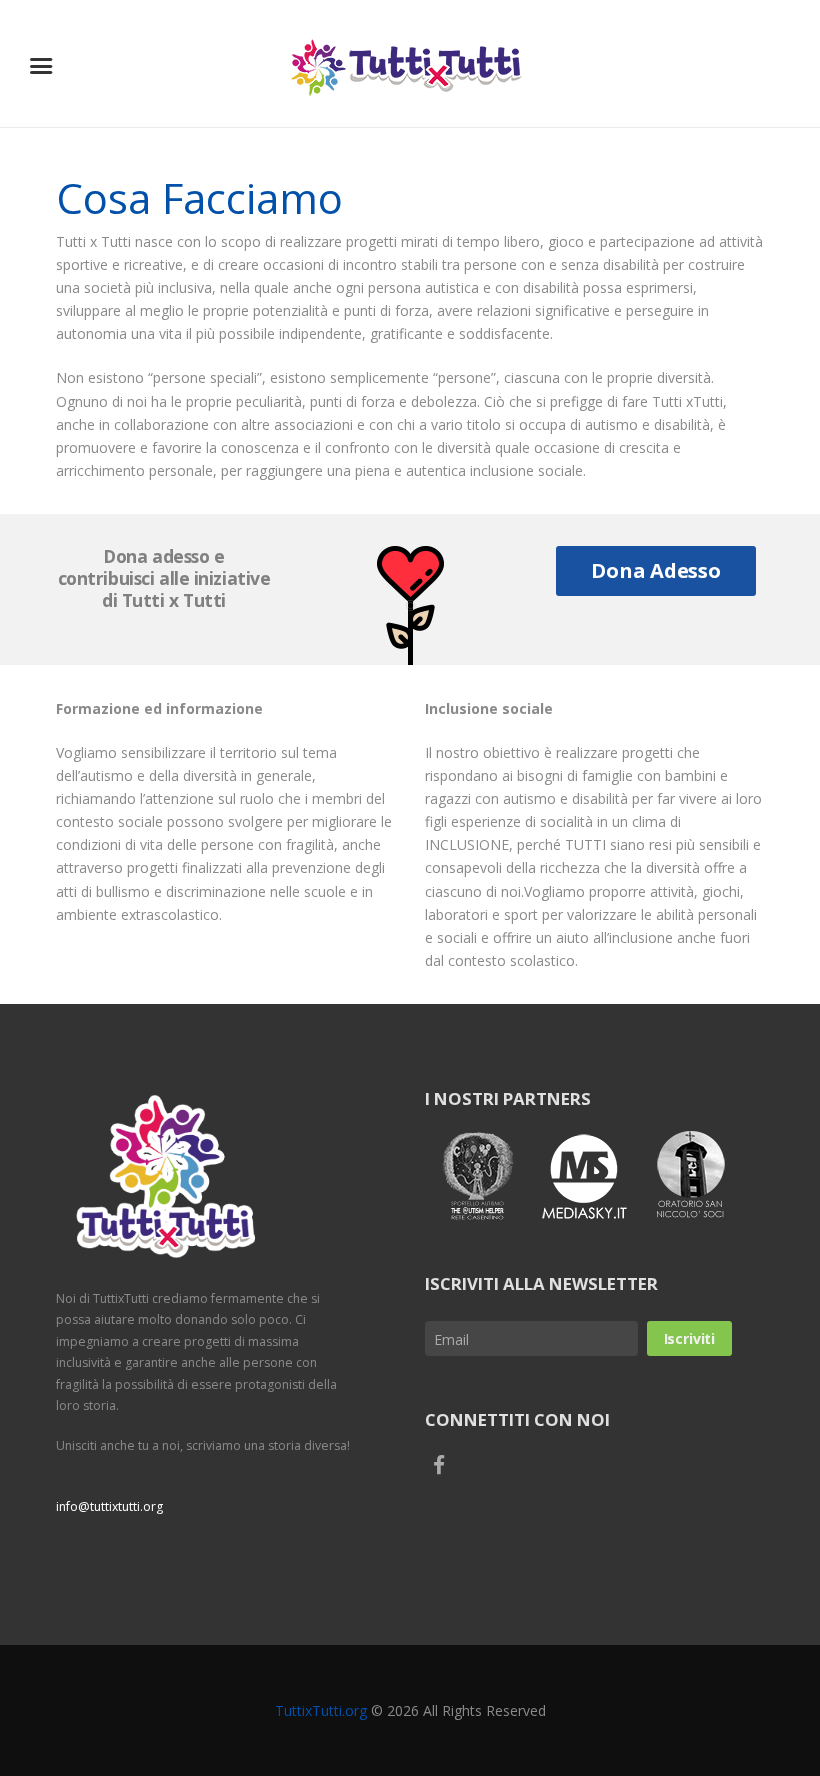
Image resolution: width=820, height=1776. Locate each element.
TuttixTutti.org (321, 1710)
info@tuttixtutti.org (109, 1506)
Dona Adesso (655, 570)
